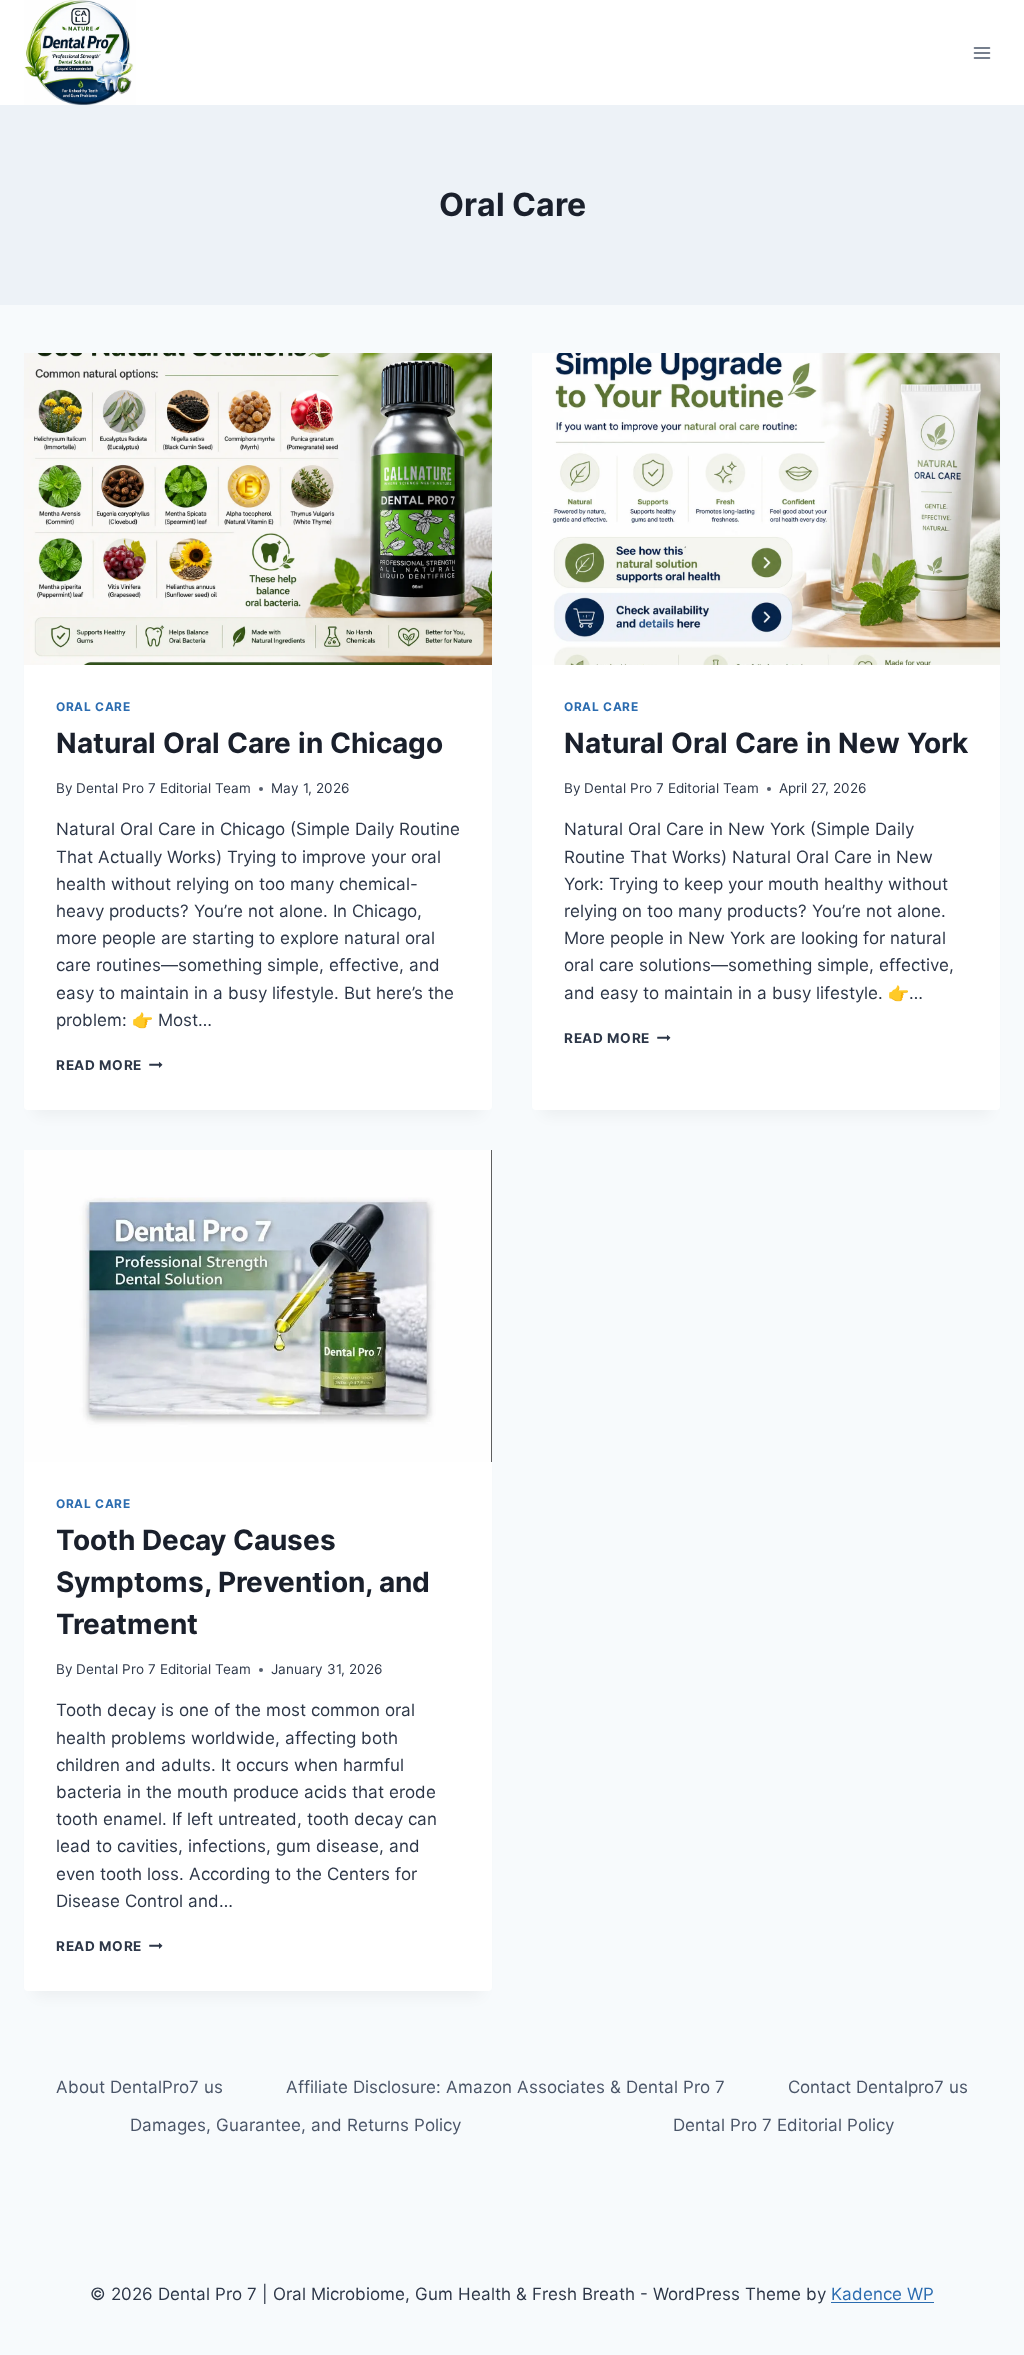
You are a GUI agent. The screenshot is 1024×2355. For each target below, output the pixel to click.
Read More (109, 1065)
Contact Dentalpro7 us (878, 2087)
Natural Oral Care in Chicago (249, 743)
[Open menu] (981, 52)
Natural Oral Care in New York (766, 743)
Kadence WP (882, 2294)
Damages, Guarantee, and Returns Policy (295, 2125)
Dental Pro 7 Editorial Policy (783, 2125)
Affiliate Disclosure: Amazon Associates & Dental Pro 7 (505, 2087)
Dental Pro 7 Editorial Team (163, 788)
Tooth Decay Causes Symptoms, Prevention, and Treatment (243, 1582)
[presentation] (258, 509)
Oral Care (93, 706)
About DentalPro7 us (139, 2087)
